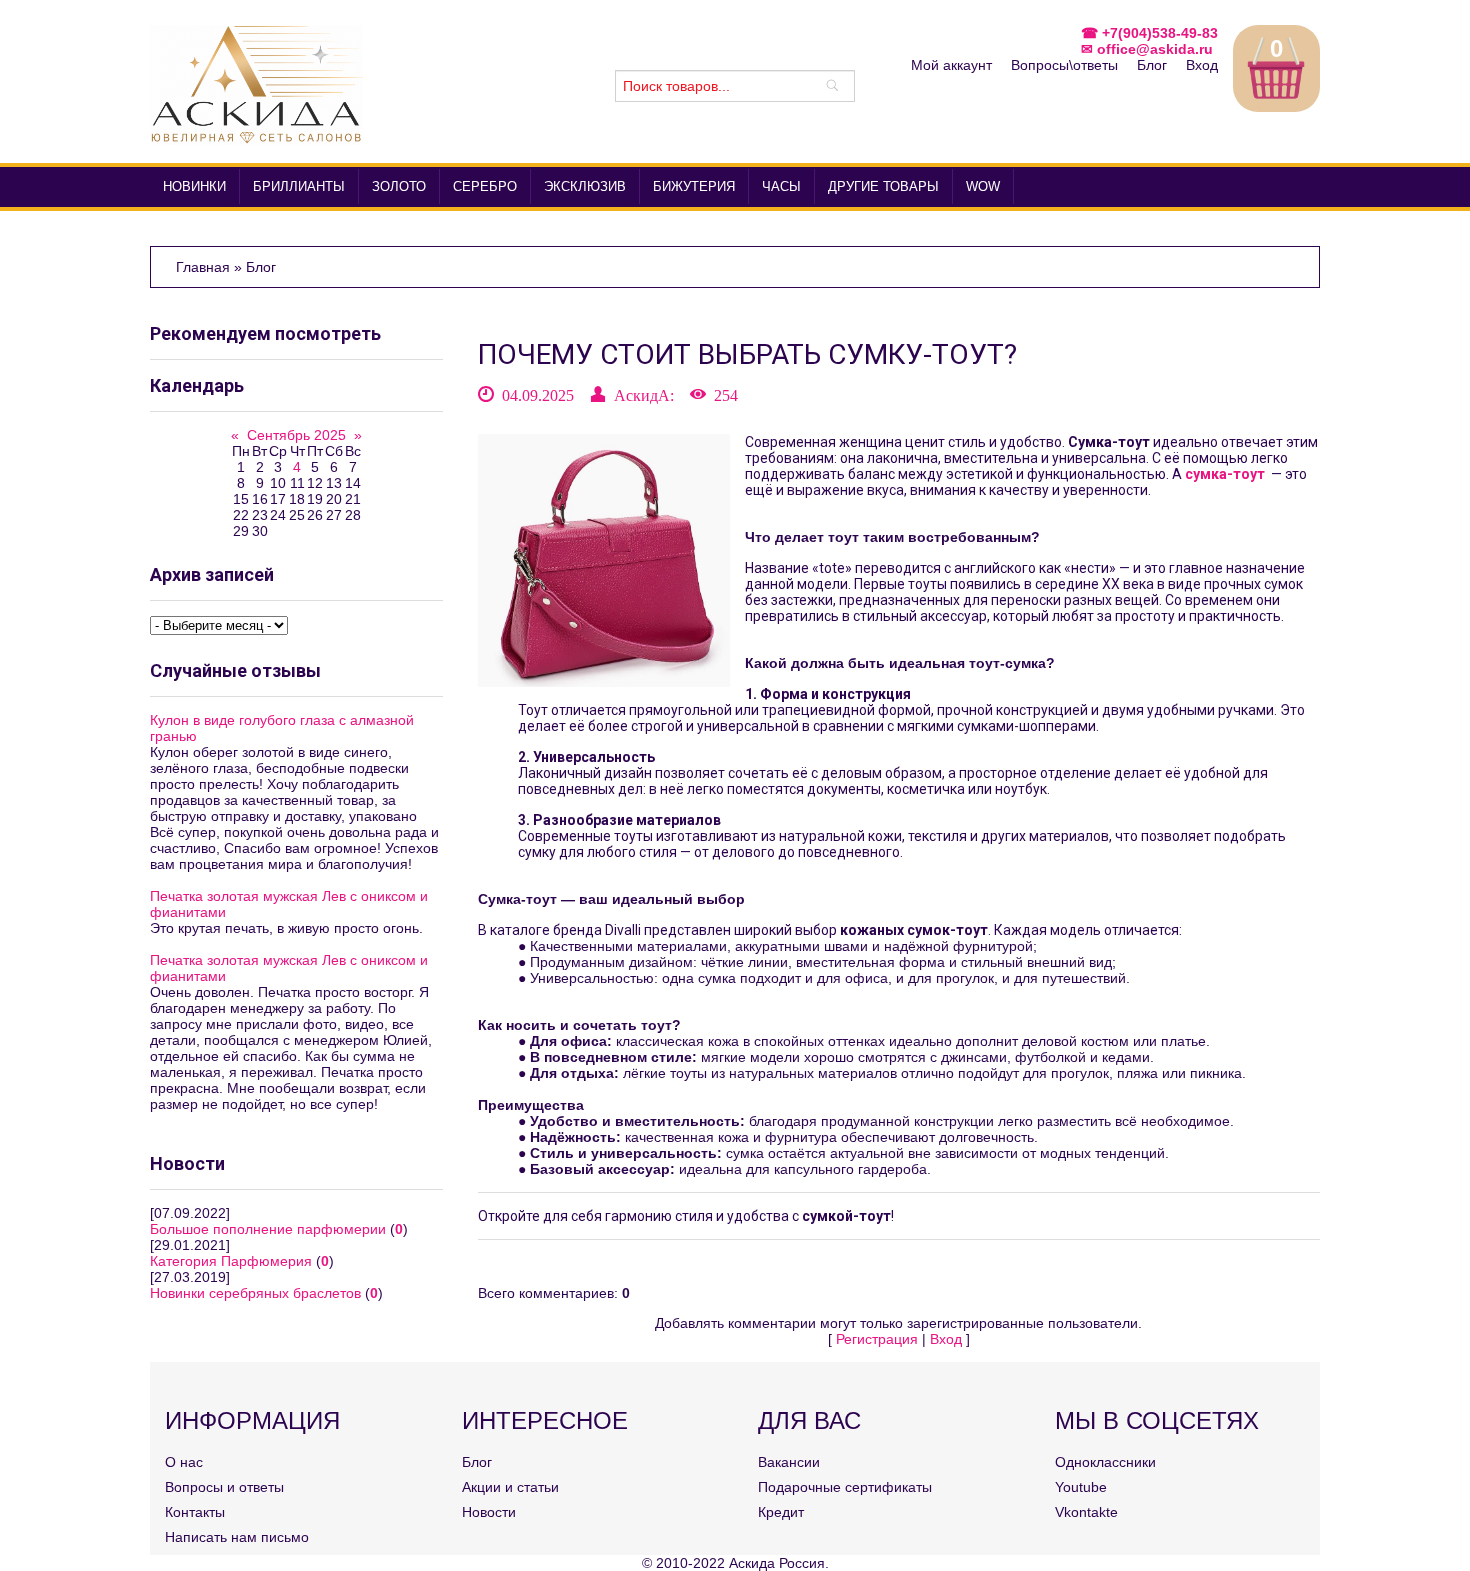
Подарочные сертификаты (845, 1487)
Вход (1202, 65)
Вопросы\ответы (1064, 65)
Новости (489, 1512)
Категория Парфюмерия (231, 1261)
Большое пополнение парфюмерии (268, 1229)
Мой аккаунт (951, 65)
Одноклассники (1105, 1462)
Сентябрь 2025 (296, 435)
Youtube (1081, 1487)
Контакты (195, 1512)
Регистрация (877, 1339)
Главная (205, 267)
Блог (1152, 65)
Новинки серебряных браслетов (255, 1293)
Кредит (781, 1512)
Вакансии (789, 1462)
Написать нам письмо (237, 1537)
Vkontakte (1086, 1512)
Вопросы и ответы (224, 1487)
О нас (184, 1462)
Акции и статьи (510, 1487)
